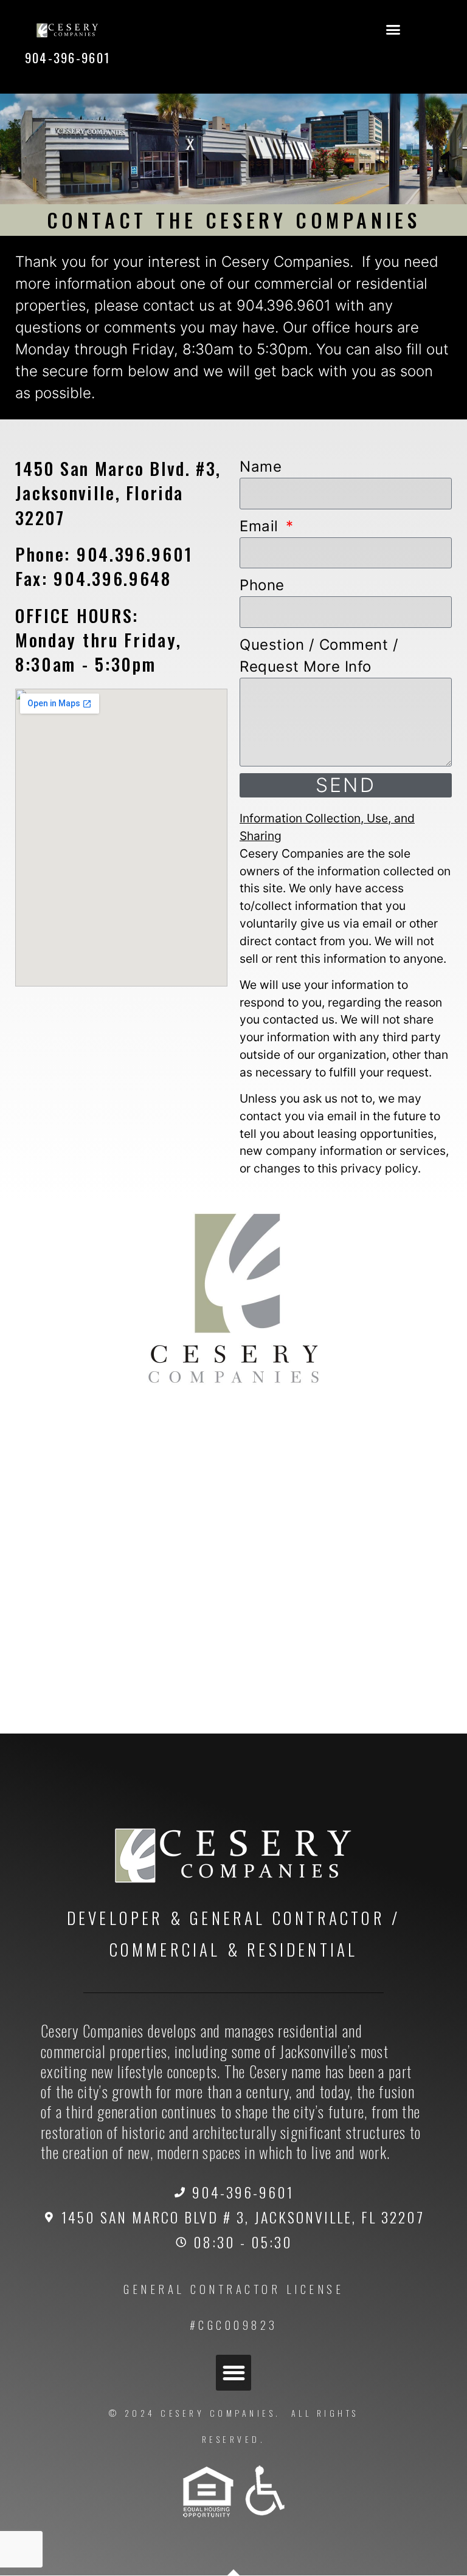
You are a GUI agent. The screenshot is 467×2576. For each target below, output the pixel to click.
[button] (393, 30)
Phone (262, 585)
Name (261, 467)
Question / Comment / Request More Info (319, 656)
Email (261, 526)
